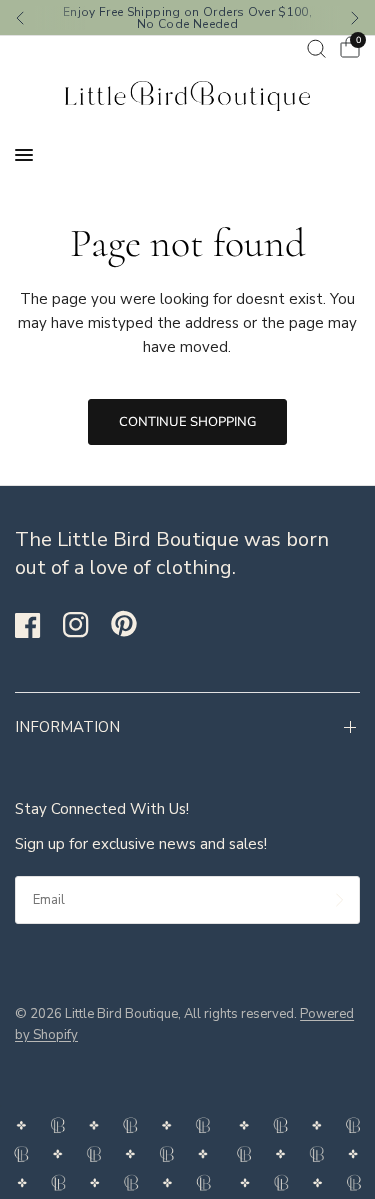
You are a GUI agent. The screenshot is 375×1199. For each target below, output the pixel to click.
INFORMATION (67, 727)
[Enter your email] (340, 900)
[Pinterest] (133, 624)
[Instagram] (85, 625)
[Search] (316, 48)
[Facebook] (37, 625)
